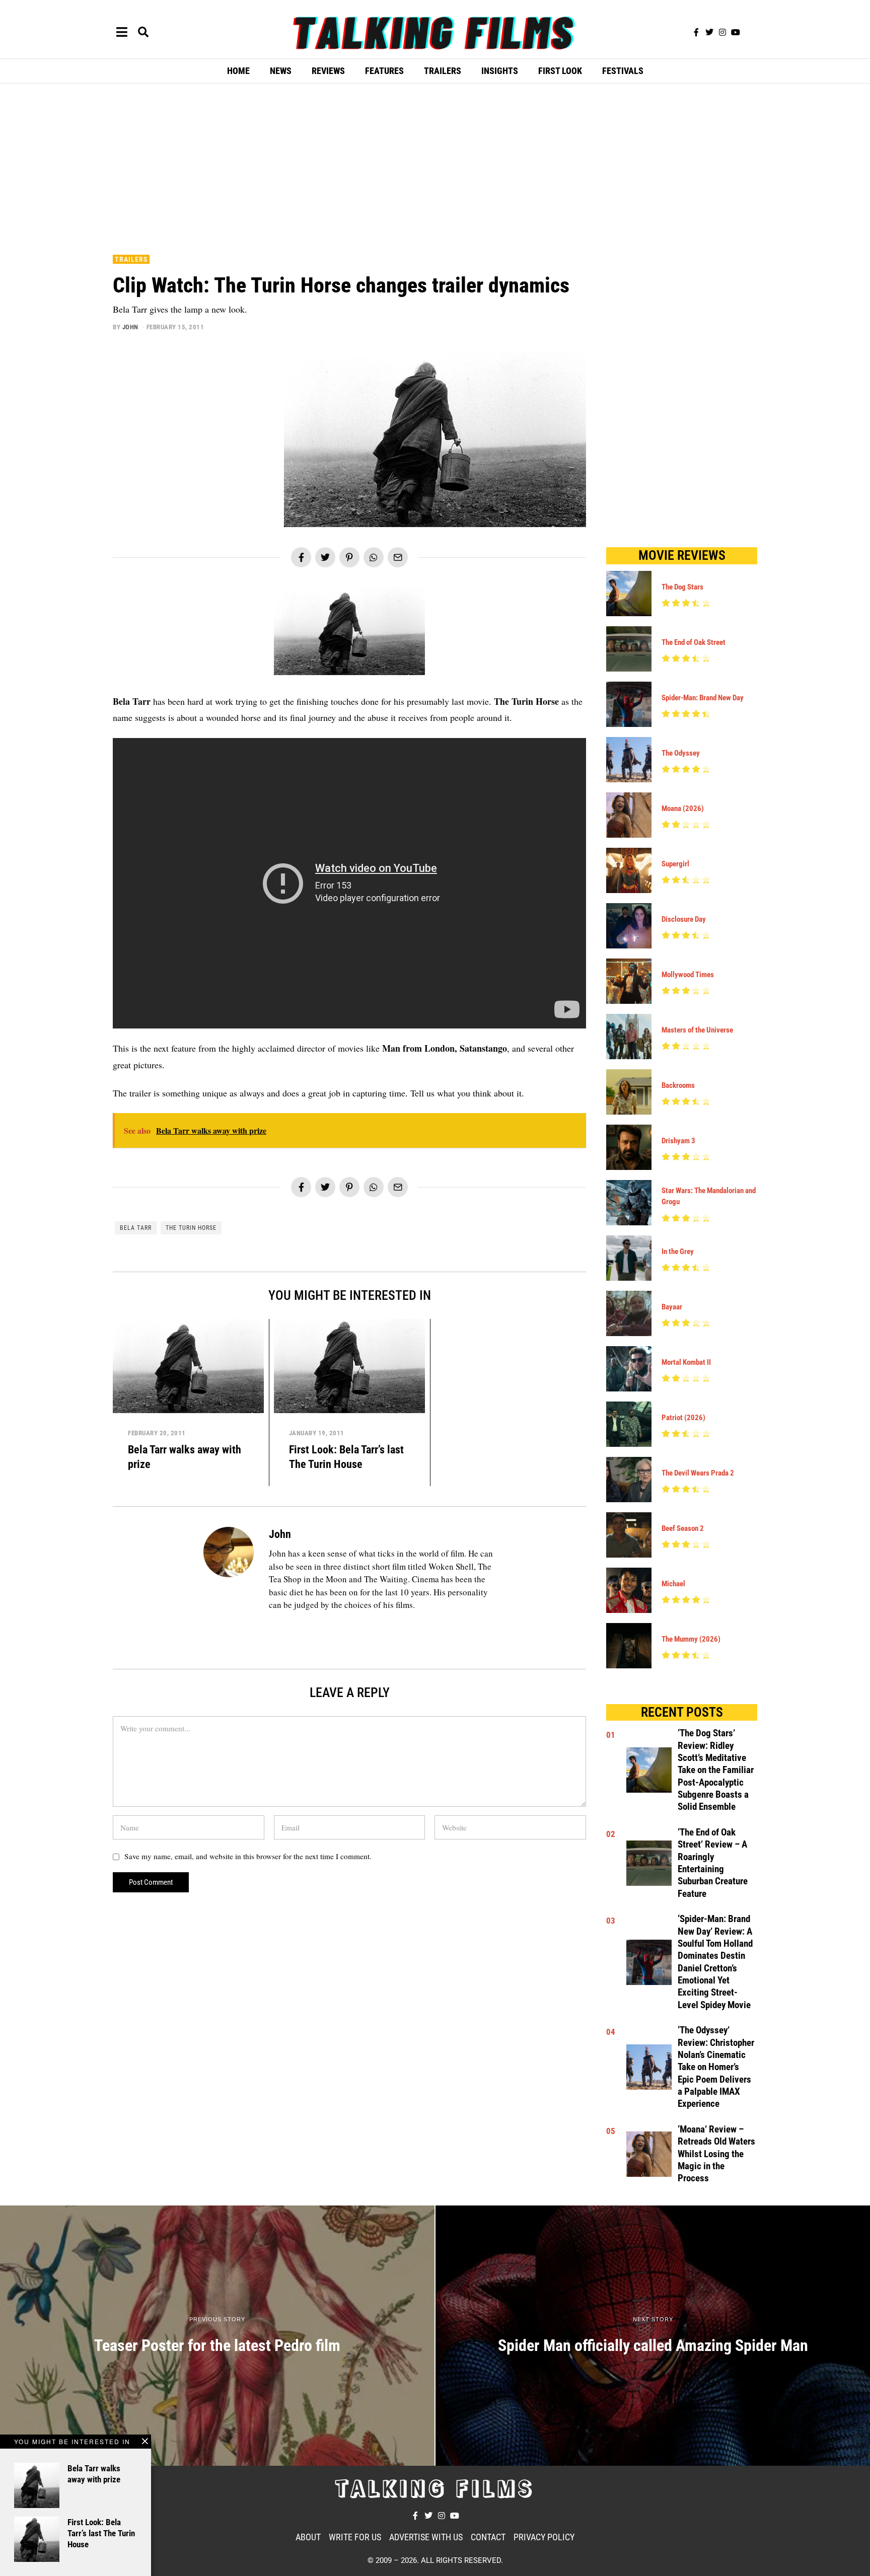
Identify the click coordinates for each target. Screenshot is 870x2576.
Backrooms (678, 1085)
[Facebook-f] (696, 32)
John (130, 327)
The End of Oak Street (694, 642)
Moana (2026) (683, 808)
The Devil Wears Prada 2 (698, 1473)
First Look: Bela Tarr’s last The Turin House (101, 2533)
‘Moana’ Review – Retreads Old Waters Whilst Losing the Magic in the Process (716, 2154)
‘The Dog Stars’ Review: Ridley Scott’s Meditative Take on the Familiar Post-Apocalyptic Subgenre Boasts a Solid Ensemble (716, 1770)
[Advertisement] (435, 167)
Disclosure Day (684, 919)
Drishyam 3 (678, 1141)
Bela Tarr (136, 1228)
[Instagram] (722, 32)
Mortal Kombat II (686, 1362)
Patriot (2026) (683, 1418)
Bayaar (672, 1307)
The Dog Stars (682, 587)
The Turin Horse (191, 1228)
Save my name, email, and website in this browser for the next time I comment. (248, 1856)
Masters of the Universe (697, 1030)
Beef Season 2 (683, 1528)
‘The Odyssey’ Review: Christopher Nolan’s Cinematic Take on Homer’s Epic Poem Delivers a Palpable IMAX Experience (716, 2067)
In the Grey (678, 1252)
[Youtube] (736, 32)
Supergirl (675, 864)
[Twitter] (709, 32)
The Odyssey (681, 753)
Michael (673, 1584)
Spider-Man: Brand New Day (703, 698)
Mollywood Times (688, 975)
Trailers (131, 259)
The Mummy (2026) (691, 1639)
